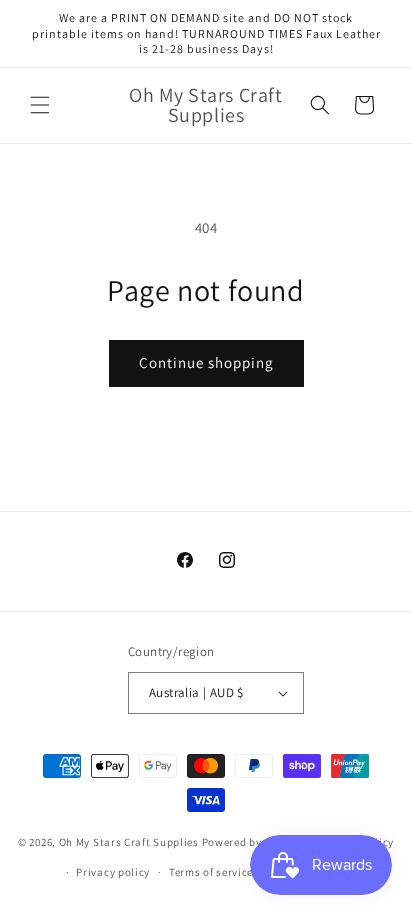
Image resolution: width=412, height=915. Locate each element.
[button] (40, 105)
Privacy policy (113, 872)
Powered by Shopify (253, 841)
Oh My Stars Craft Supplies (129, 841)
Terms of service (211, 872)
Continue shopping (206, 362)
